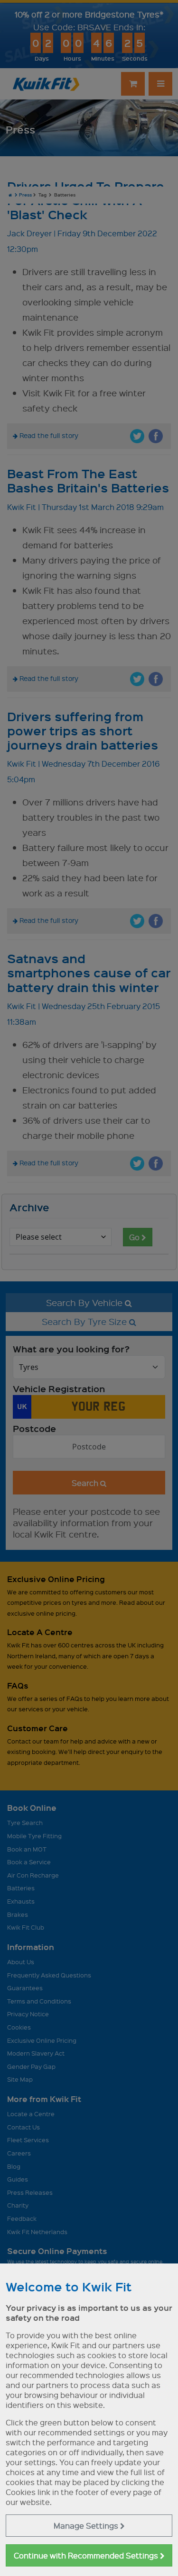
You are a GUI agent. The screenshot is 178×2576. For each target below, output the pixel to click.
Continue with (87, 2555)
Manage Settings (87, 2526)
